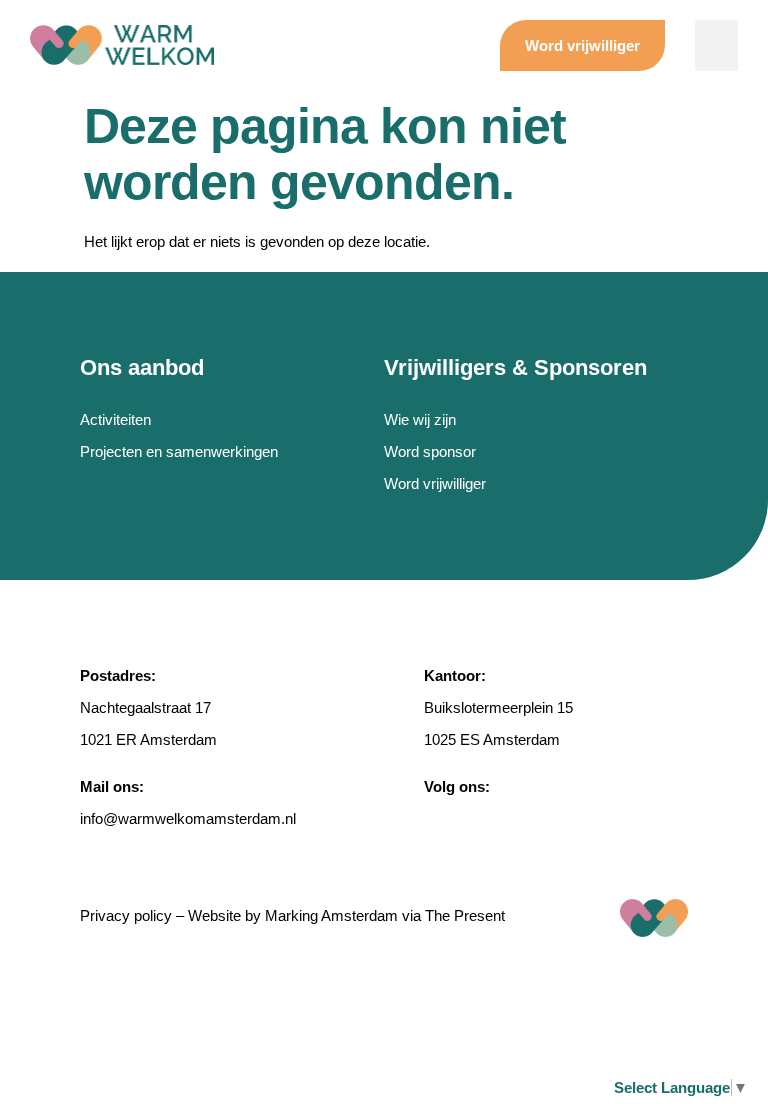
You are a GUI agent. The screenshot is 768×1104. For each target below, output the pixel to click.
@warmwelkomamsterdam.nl (199, 818)
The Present (465, 915)
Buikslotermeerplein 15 (498, 707)
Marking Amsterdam (331, 915)
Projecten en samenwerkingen (179, 451)
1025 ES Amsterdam (492, 739)
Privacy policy (126, 915)
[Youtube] (576, 819)
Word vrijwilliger (435, 483)
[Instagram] (482, 819)
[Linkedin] (529, 819)
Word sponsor (430, 451)
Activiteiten (115, 419)
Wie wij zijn (420, 419)
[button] (716, 45)
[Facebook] (435, 819)
